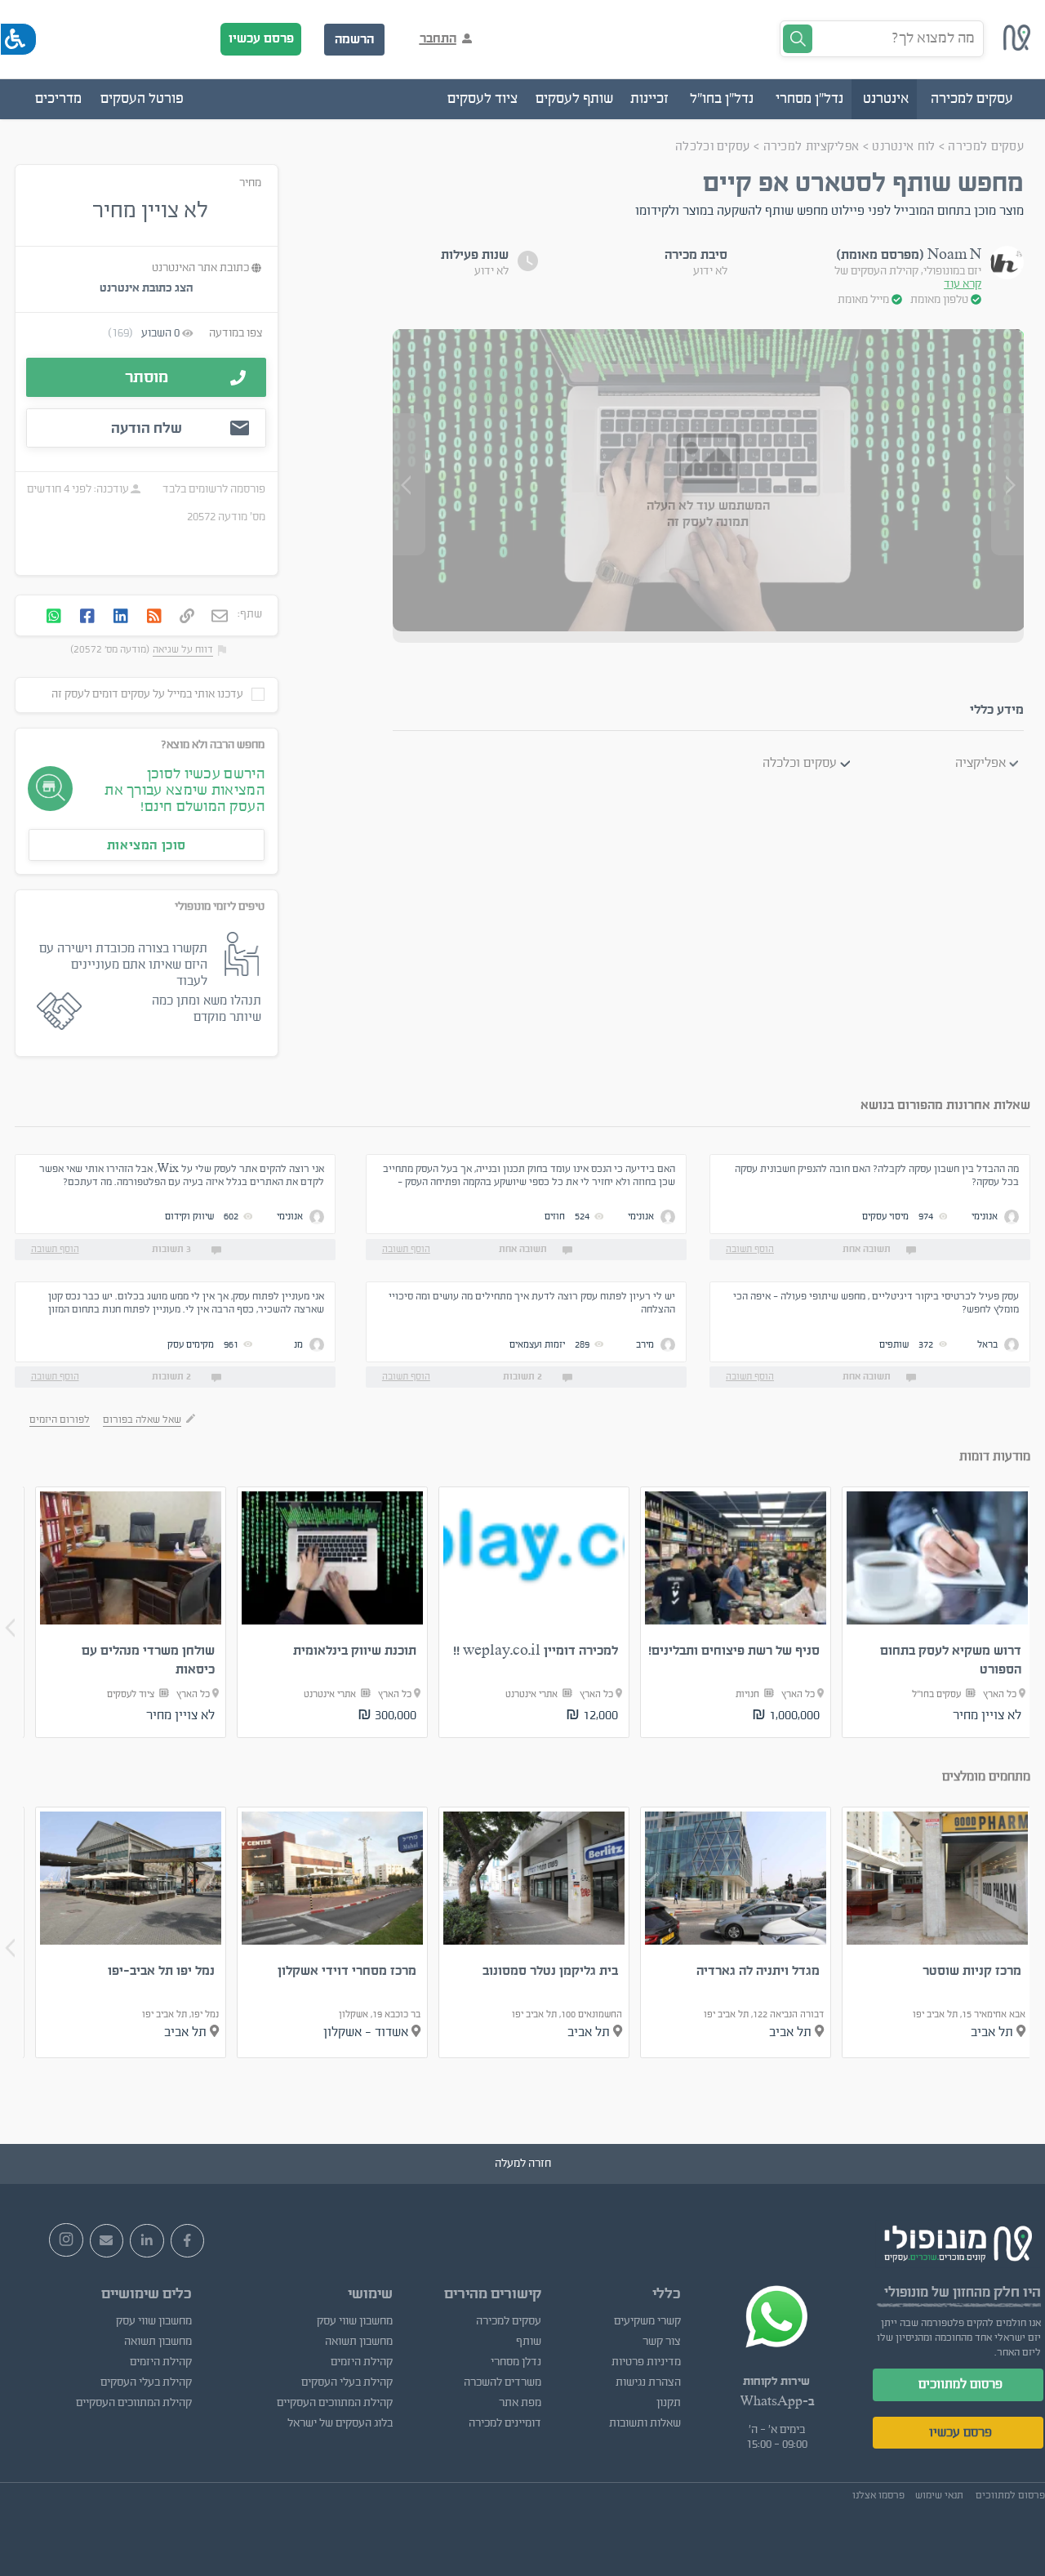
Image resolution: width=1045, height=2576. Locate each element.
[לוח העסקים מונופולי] (1017, 47)
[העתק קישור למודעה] (187, 617)
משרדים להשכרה (502, 2382)
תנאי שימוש (939, 2495)
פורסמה (248, 489)
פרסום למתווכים (961, 2384)
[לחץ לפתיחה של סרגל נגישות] (18, 39)
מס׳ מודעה (242, 517)
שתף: (250, 614)
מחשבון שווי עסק (355, 2321)
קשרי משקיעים (647, 2321)
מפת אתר (520, 2403)
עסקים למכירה (986, 147)
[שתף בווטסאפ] (54, 617)
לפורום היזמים (60, 1419)
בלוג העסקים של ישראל (340, 2423)
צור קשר (662, 2342)
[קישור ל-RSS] (154, 617)
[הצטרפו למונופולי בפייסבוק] (188, 2241)
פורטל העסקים (142, 99)
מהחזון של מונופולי (937, 2292)
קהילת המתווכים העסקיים (335, 2403)
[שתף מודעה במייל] (220, 617)
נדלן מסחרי (516, 2362)
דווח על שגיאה (183, 649)
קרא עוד (963, 284)
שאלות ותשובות (645, 2423)
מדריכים (58, 99)
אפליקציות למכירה (812, 147)
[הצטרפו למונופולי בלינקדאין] (147, 2241)
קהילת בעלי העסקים (347, 2382)
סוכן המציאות (147, 845)
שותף (529, 2342)
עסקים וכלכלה (713, 147)
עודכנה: (110, 489)
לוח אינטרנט (903, 147)
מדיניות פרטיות (646, 2362)
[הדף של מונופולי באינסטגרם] (66, 2240)
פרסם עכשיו (261, 38)
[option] (937, 1612)
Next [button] (11, 1628)
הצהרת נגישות (648, 2382)
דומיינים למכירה (505, 2423)
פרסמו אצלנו (878, 2495)
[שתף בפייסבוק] (87, 617)
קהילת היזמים (362, 2362)
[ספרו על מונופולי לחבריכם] (107, 2241)
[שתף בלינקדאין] (121, 617)
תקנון (669, 2403)
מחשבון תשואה (359, 2342)
